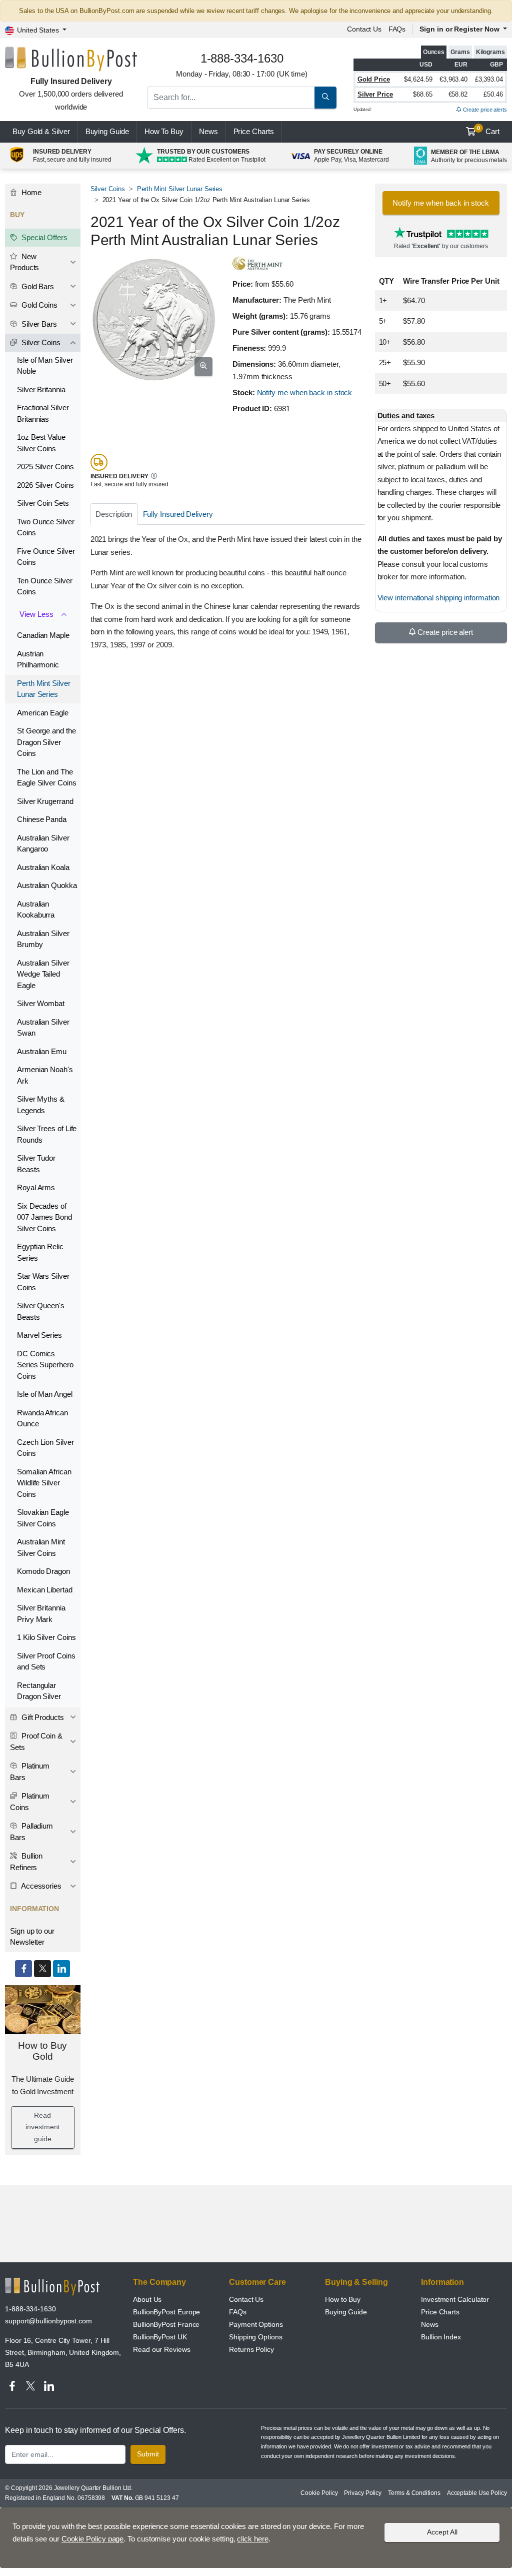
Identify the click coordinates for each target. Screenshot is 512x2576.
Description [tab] (114, 514)
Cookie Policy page (93, 2539)
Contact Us (246, 2299)
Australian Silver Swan (43, 1028)
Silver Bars (38, 324)
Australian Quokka (47, 885)
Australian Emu (42, 1051)
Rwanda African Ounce (42, 1418)
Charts (254, 131)
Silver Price (375, 94)
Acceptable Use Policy (477, 2493)
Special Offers (43, 237)
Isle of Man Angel (45, 1394)
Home (30, 192)
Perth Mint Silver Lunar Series (180, 189)
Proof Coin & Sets (36, 1742)
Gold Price (374, 79)
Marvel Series (39, 1335)
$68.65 (423, 94)
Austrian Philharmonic (38, 659)
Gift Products (42, 1717)
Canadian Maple (43, 635)
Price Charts (440, 2312)
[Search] (325, 98)
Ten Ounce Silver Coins (45, 586)
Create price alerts (484, 110)
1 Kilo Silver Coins (46, 1637)
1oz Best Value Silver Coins (41, 443)
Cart (488, 131)
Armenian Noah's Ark (45, 1075)
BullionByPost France (166, 2324)
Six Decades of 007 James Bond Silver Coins (44, 1217)
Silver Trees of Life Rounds (47, 1134)
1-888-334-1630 (30, 2309)
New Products (24, 262)
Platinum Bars (30, 1772)
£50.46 (493, 94)
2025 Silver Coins (45, 467)
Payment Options (256, 2324)
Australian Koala (43, 867)
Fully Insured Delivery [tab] (178, 514)
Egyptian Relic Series (40, 1252)
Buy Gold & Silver (41, 131)
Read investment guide (42, 2127)
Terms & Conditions (414, 2493)
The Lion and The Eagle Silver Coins (47, 777)
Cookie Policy (319, 2493)
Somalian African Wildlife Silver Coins (44, 1483)
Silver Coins (108, 189)
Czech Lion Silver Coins (45, 1448)
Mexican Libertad (45, 1590)
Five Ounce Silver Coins (46, 557)
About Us (147, 2299)
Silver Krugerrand (45, 801)
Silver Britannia (41, 389)
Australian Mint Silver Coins (41, 1547)
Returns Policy (251, 2349)
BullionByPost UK (160, 2337)
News (208, 131)
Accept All (442, 2532)
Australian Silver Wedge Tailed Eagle (43, 974)
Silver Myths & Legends (41, 1105)
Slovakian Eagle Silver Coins (43, 1518)
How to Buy (343, 2299)
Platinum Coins (30, 1802)
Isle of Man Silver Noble (45, 366)
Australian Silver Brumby (43, 939)
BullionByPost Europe (166, 2312)
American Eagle (43, 713)
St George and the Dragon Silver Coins (46, 742)
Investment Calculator (455, 2299)
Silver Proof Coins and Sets (46, 1661)
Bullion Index (441, 2337)
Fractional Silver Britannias (43, 413)
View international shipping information (439, 598)
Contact (364, 29)
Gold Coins (38, 305)
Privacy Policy (363, 2493)
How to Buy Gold (42, 2051)
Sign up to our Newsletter (32, 1937)
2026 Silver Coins (45, 485)
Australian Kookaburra (36, 910)
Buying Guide (107, 131)
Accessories (40, 1886)
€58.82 (458, 94)
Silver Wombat (41, 1003)
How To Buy (164, 131)
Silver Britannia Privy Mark (41, 1613)
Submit (148, 2454)
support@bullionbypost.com (48, 2321)
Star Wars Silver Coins (43, 1282)
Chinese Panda (42, 819)
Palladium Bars (31, 1832)
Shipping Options (256, 2337)
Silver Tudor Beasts (36, 1164)
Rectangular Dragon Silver (39, 1691)
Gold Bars (37, 286)
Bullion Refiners (26, 1862)
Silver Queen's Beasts (41, 1311)
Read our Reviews (162, 2349)
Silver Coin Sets (43, 503)
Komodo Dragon (43, 1571)
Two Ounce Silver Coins (46, 527)
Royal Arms (36, 1187)
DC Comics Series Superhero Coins (45, 1365)
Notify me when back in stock (305, 392)
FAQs (397, 29)
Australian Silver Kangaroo (43, 843)
